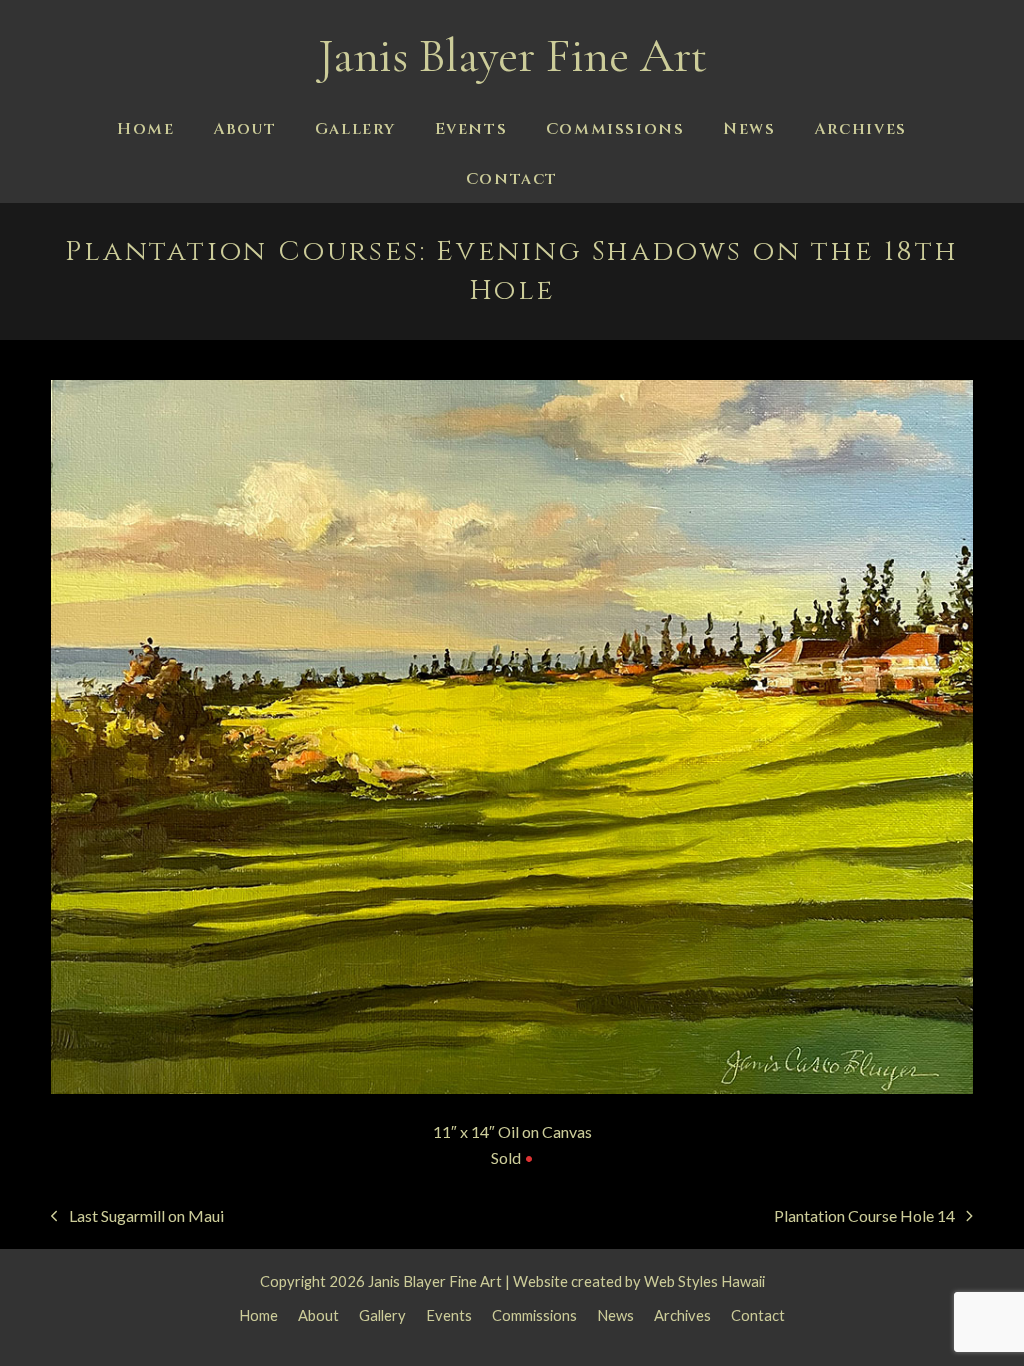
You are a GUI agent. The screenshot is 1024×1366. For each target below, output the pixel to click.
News (615, 1315)
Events (449, 1315)
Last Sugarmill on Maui (137, 1217)
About (318, 1315)
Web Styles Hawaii (704, 1281)
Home (258, 1315)
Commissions (534, 1315)
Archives (682, 1315)
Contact (758, 1315)
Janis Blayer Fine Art (512, 56)
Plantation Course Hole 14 (864, 1217)
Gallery (382, 1315)
